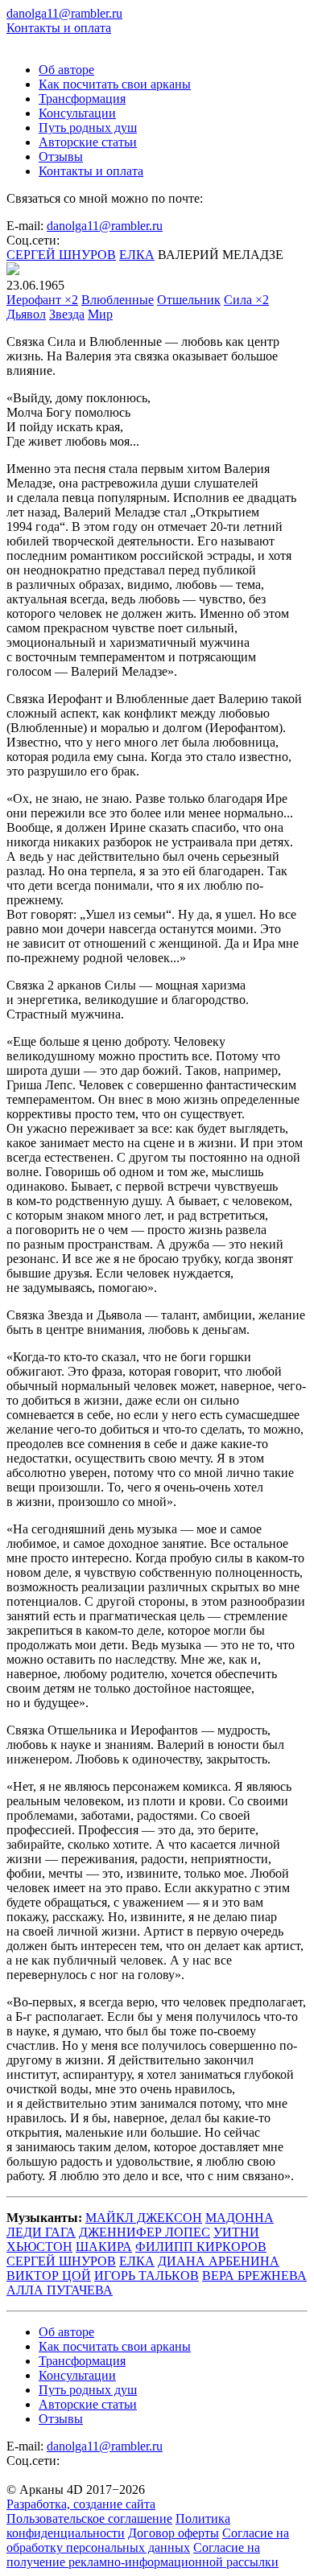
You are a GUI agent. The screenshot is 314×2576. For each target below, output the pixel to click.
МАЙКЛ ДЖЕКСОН (144, 2218)
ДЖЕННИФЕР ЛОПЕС (145, 2232)
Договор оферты (174, 2533)
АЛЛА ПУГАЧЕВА (60, 2290)
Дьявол (26, 314)
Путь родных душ (88, 128)
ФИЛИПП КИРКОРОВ (201, 2247)
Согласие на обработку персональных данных (148, 2540)
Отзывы (61, 156)
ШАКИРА (104, 2247)
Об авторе (66, 70)
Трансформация (82, 99)
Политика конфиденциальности (118, 2526)
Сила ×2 (246, 300)
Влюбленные (118, 300)
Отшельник (189, 300)
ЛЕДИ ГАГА (41, 2232)
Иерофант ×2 (42, 300)
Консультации (77, 113)
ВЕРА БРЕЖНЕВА (254, 2276)
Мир (100, 314)
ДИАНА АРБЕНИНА (219, 2261)
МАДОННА (240, 2218)
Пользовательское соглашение (89, 2518)
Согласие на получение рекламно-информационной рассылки (143, 2555)
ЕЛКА (137, 255)
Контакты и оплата (59, 28)
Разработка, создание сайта (81, 2504)
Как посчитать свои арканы (115, 84)
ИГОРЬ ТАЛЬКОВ (147, 2276)
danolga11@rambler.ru (105, 226)
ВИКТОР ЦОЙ (49, 2276)
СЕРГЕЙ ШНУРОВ (61, 255)
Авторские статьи (88, 142)
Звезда (67, 314)
